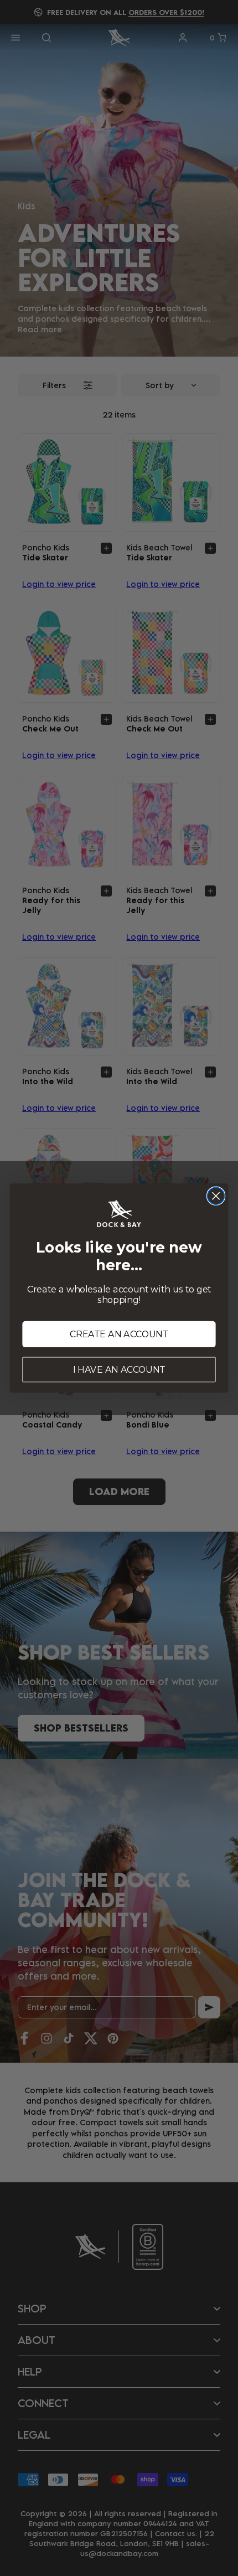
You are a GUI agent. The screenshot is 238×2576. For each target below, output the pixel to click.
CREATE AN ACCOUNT (119, 1334)
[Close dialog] (216, 1196)
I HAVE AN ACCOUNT (119, 1370)
